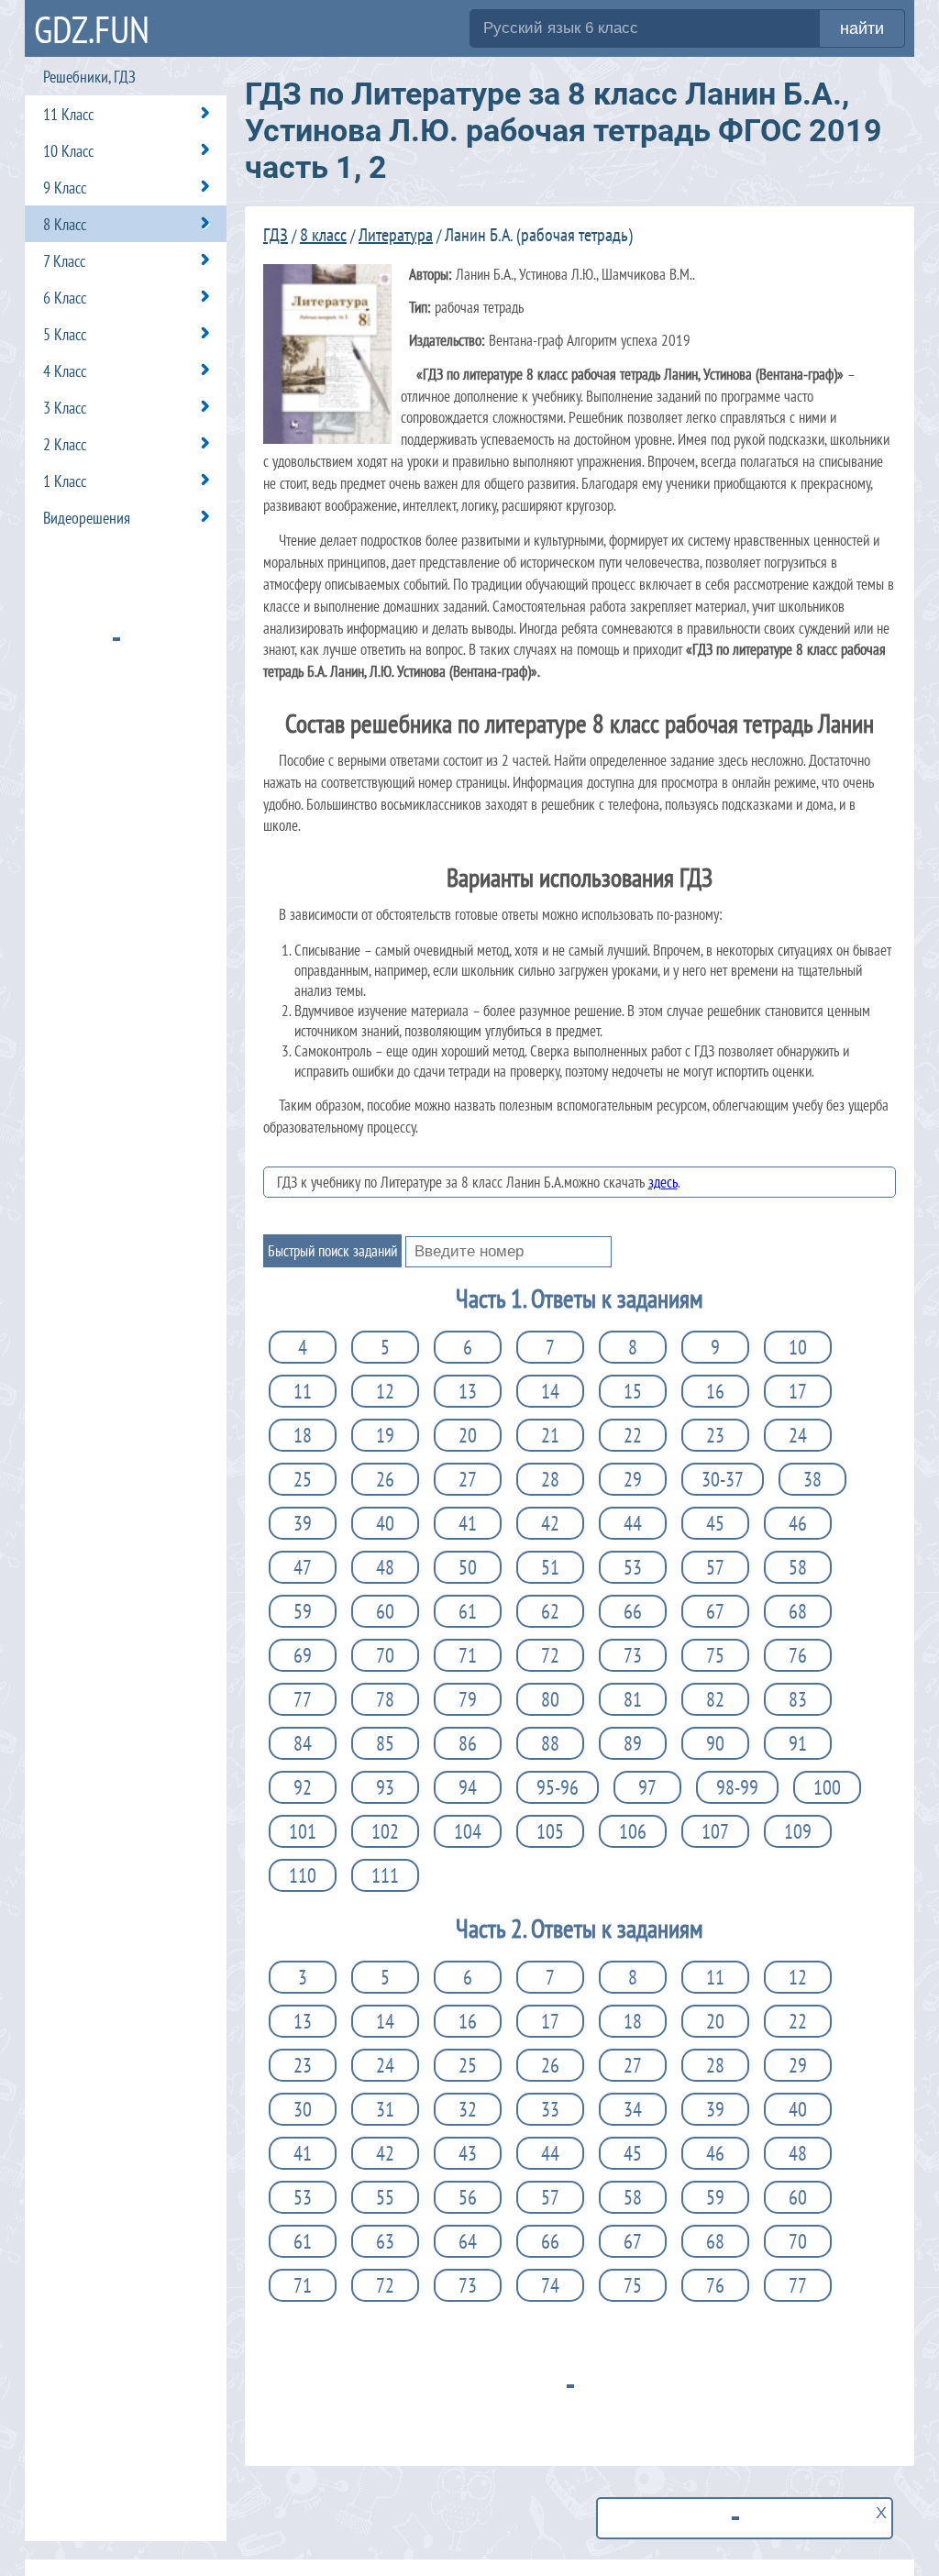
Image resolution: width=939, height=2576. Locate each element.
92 (303, 1787)
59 (303, 1611)
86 (468, 1743)
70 (385, 1655)
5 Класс (65, 334)
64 (468, 2241)
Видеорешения (87, 518)
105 (550, 1831)
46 (798, 1523)
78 (385, 1699)
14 (550, 1391)
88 (550, 1743)
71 (468, 1655)
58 (798, 1567)
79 (468, 1699)
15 (633, 1391)
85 (385, 1743)
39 (303, 1523)
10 (798, 1347)
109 (798, 1831)
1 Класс (65, 481)
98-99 (737, 1787)
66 (633, 1611)
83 (798, 1699)
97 (647, 1787)
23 (715, 1435)
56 (468, 2197)
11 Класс (68, 114)
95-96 (558, 1787)
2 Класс (65, 444)
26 (385, 1479)
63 (385, 2241)
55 (385, 2197)
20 (468, 1435)
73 (633, 1655)
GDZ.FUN (92, 29)
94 (468, 1787)
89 (633, 1743)
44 (633, 1523)
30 (303, 2109)
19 (385, 1435)
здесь (663, 1182)
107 (715, 1831)
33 (550, 2109)
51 (550, 1567)
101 (303, 1831)
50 (468, 1567)
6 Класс (65, 298)
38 (812, 1479)
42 (550, 1523)
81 (633, 1699)
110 (303, 1875)
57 (715, 1567)
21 (550, 1435)
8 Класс (65, 224)
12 (385, 1391)
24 (798, 1435)
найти (862, 28)
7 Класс (64, 261)
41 (468, 1523)
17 (798, 1391)
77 (303, 1699)
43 (468, 2153)
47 (303, 1567)
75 (715, 1655)
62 (550, 1611)
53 (633, 1567)
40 (385, 1523)
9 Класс (65, 188)
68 (798, 1611)
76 (798, 1655)
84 (303, 1743)
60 (385, 1611)
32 (468, 2109)
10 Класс (68, 151)
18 (303, 1435)
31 (385, 2109)
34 (633, 2109)
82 (715, 1699)
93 (385, 1787)
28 (550, 1479)
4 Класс (65, 371)
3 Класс (65, 408)
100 (827, 1787)
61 (468, 1611)
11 (303, 1391)
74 (550, 2285)
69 (303, 1655)
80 (550, 1699)
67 (715, 1611)
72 (550, 1655)
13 (468, 1391)
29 (633, 1479)
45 (715, 1523)
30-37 (723, 1479)
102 (385, 1831)
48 (385, 1567)
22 (633, 1435)
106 (633, 1831)
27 (468, 1479)
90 (715, 1743)
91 (798, 1743)
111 (385, 1875)
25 (303, 1479)
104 (468, 1831)
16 (715, 1391)
